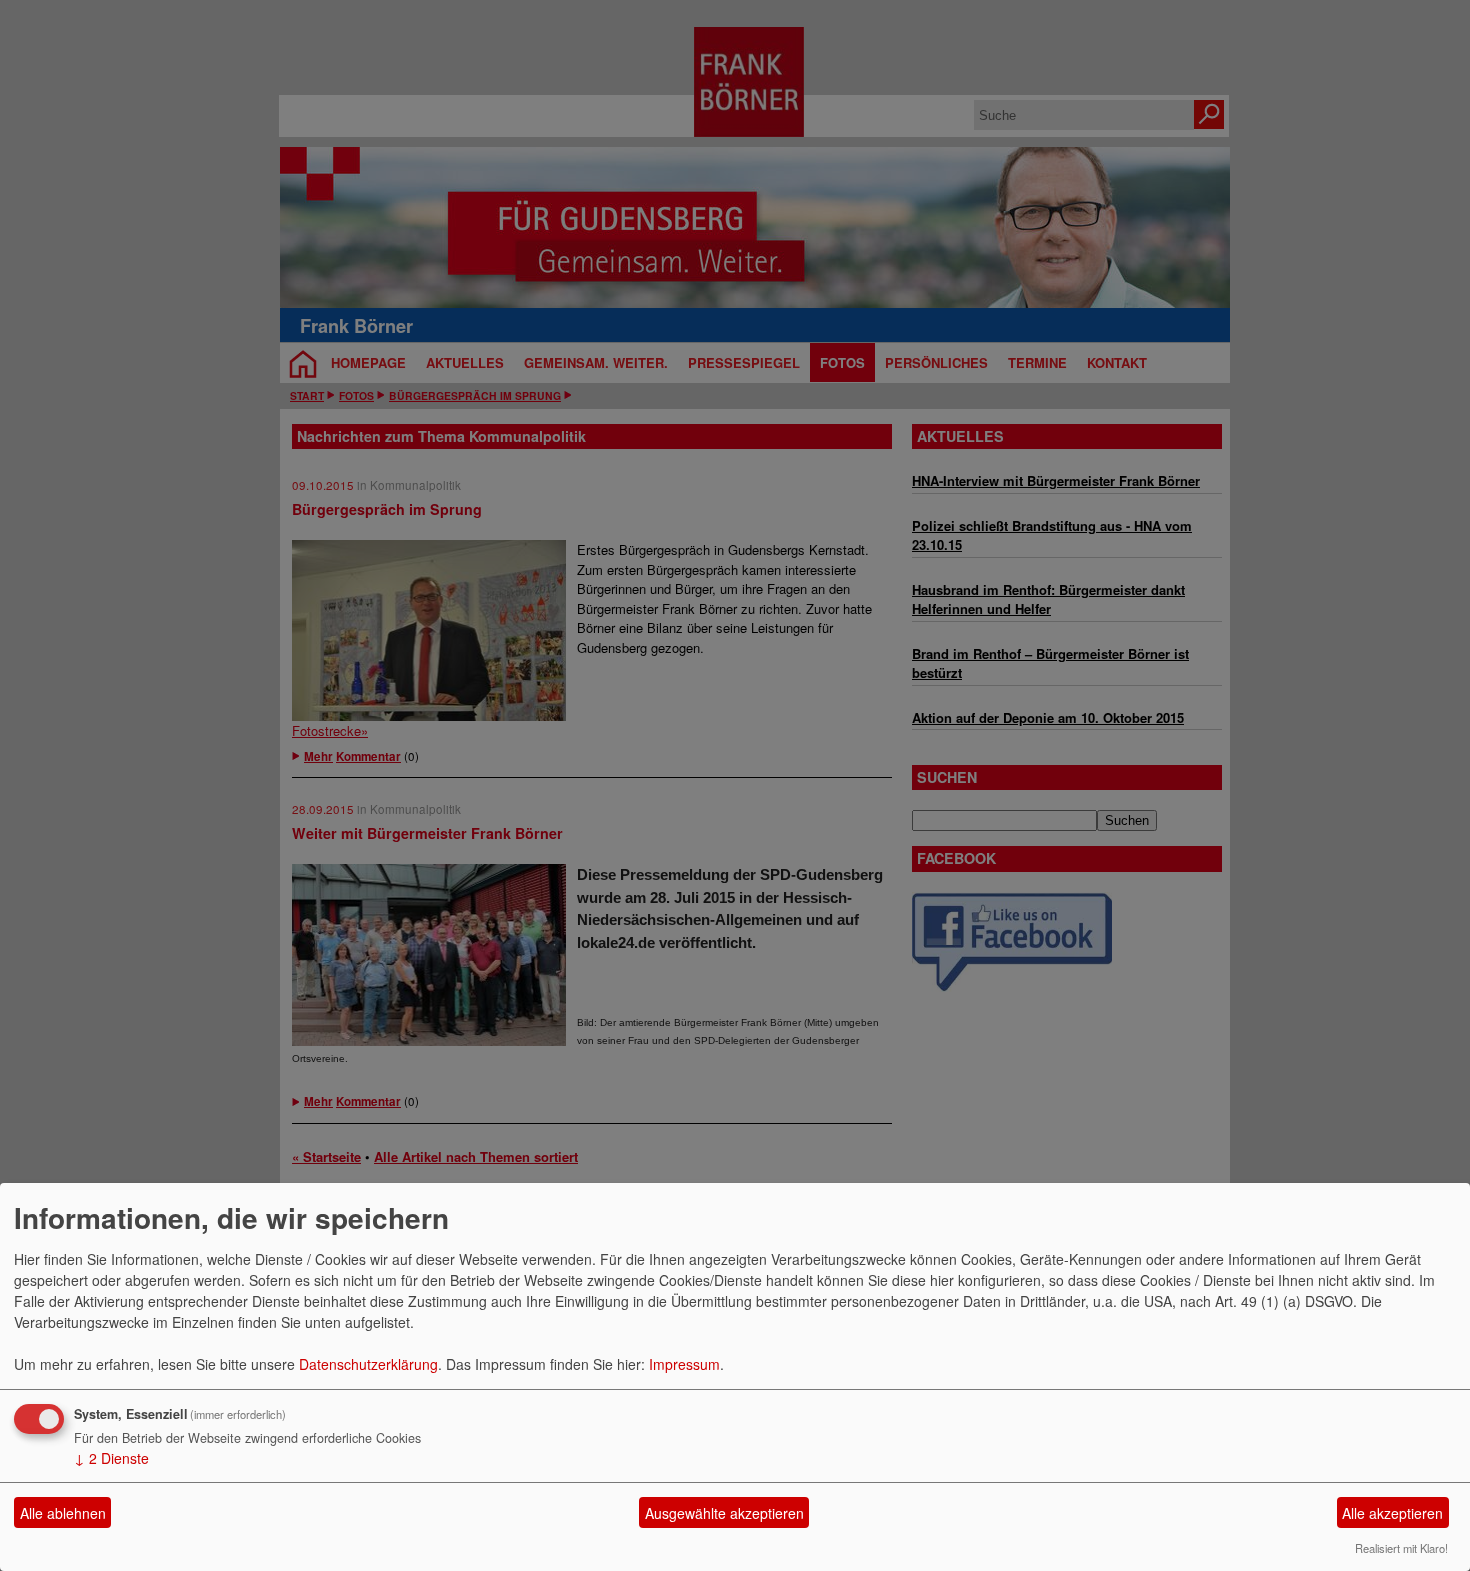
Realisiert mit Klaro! (1401, 1548)
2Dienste (111, 1458)
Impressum (684, 1364)
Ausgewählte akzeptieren (724, 1513)
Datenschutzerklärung (368, 1364)
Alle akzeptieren (1392, 1513)
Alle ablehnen (63, 1513)
